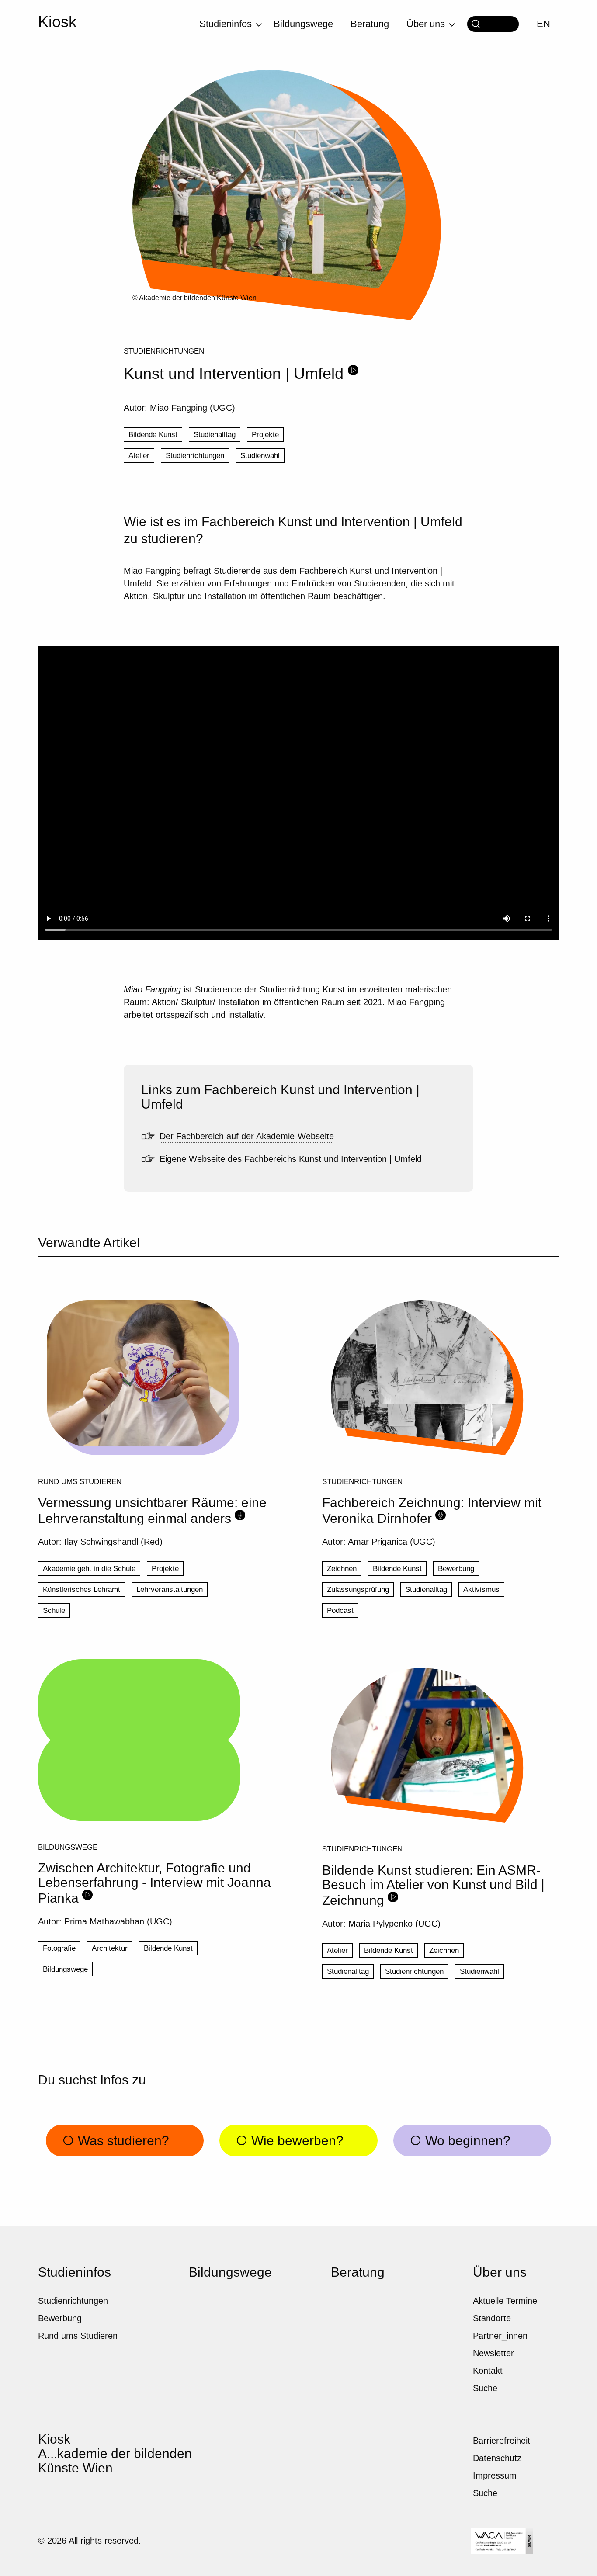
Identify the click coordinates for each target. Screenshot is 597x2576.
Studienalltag (215, 435)
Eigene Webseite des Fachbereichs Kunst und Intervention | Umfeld (291, 1159)
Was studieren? (122, 2141)
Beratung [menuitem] (370, 24)
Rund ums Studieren (80, 1481)
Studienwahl (260, 456)
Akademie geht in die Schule (89, 1569)
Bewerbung (456, 1569)
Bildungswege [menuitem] (303, 24)
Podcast (340, 1610)
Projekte (265, 435)
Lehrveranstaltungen (170, 1590)
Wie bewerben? (296, 2141)
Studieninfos (75, 2272)
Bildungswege (68, 1847)
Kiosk (57, 22)
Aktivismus (481, 1590)
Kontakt (488, 2371)
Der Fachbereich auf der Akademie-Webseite (247, 1136)
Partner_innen (500, 2336)
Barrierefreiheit (502, 2441)
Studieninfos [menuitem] (226, 24)
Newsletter (493, 2353)
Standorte (492, 2318)
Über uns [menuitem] (426, 24)
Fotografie (59, 1948)
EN (543, 24)
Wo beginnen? (466, 2141)
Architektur (110, 1948)
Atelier (139, 456)
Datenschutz (497, 2458)
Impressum (495, 2475)
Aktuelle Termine (505, 2301)
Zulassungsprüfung (358, 1590)
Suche (485, 2388)
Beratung (358, 2272)
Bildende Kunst (153, 435)
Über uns (500, 2272)
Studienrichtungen (164, 351)
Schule (54, 1610)
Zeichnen (342, 1569)
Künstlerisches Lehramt (82, 1590)
